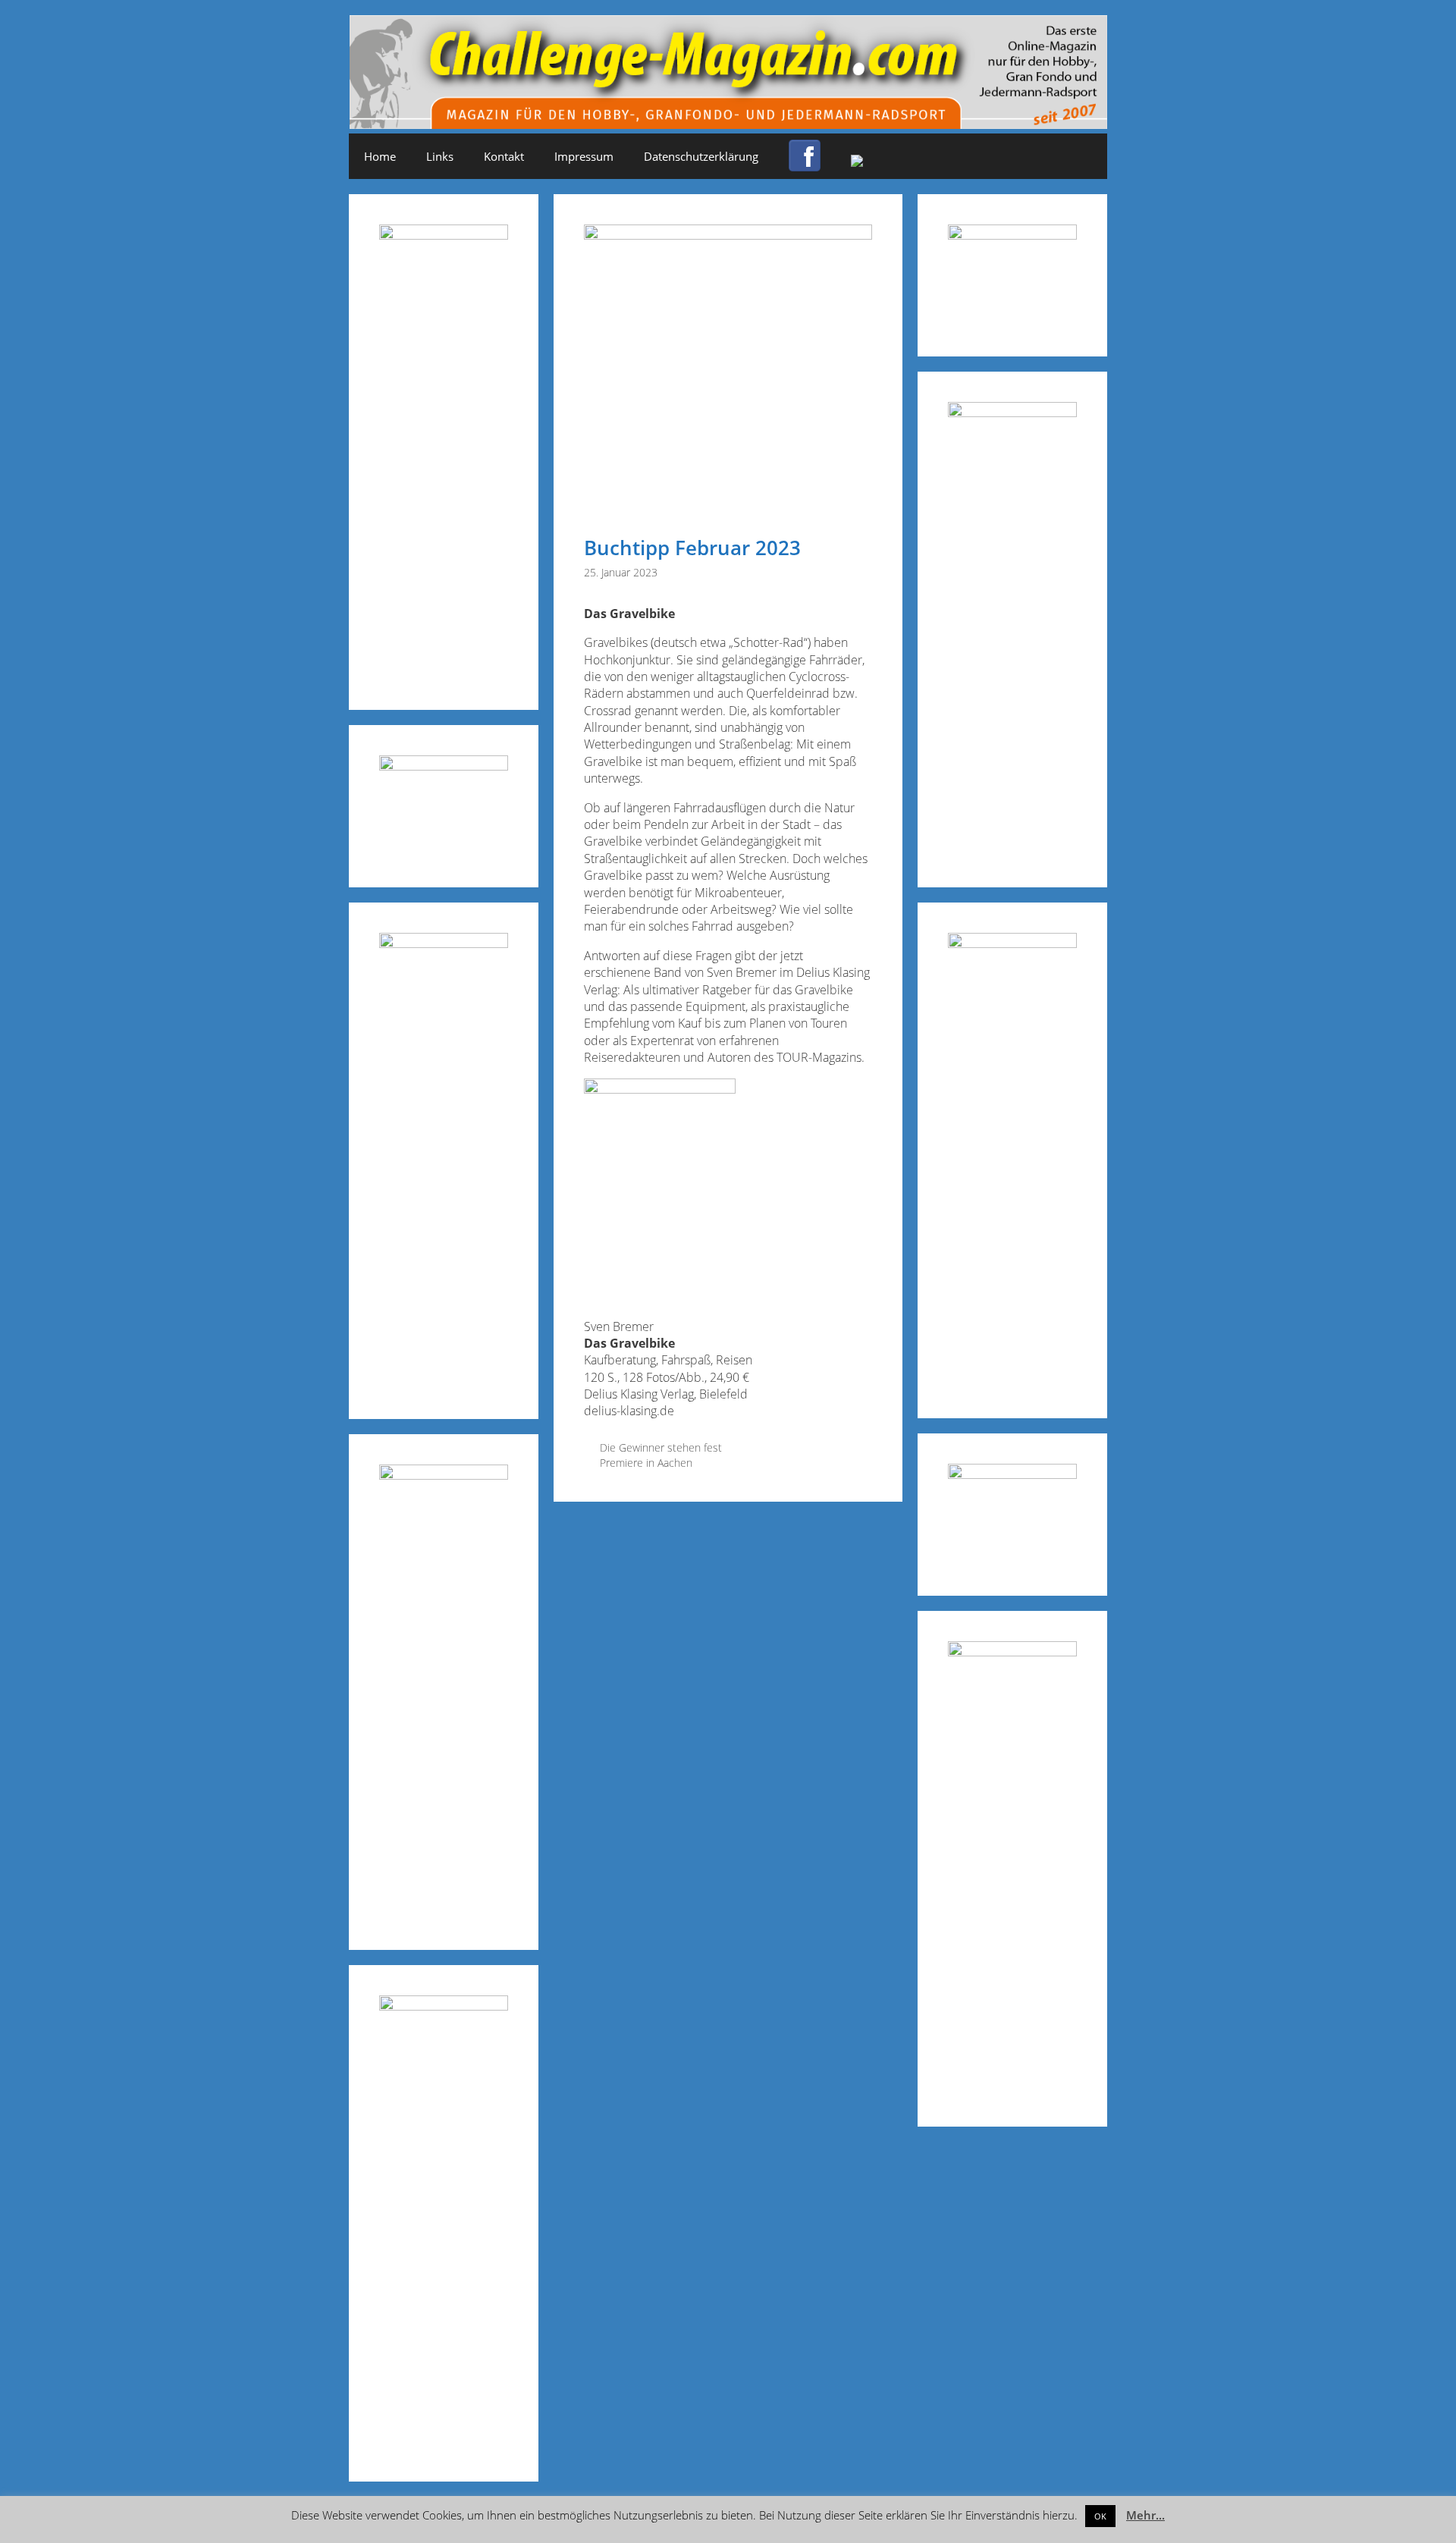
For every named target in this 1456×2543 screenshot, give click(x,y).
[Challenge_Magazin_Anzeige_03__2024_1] (1012, 943)
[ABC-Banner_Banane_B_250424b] (444, 1475)
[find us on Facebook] (805, 165)
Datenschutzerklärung (701, 156)
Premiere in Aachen (646, 1463)
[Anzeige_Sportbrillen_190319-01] (444, 943)
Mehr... (1145, 2515)
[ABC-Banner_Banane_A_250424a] (1012, 1651)
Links (440, 156)
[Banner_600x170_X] (1012, 412)
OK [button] (1100, 2516)
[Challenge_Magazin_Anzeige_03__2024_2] (444, 235)
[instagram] (857, 162)
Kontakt (504, 156)
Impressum (584, 156)
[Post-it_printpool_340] (444, 766)
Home (380, 156)
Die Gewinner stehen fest (661, 1447)
